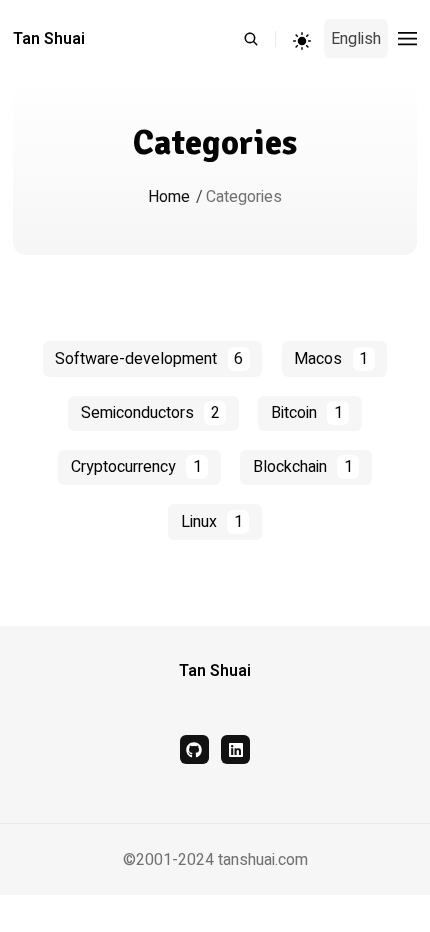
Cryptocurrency (136, 467)
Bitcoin (307, 413)
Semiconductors (150, 413)
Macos (331, 359)
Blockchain (303, 467)
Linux (212, 522)
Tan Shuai (49, 39)
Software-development (149, 359)
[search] (259, 39)
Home (169, 197)
